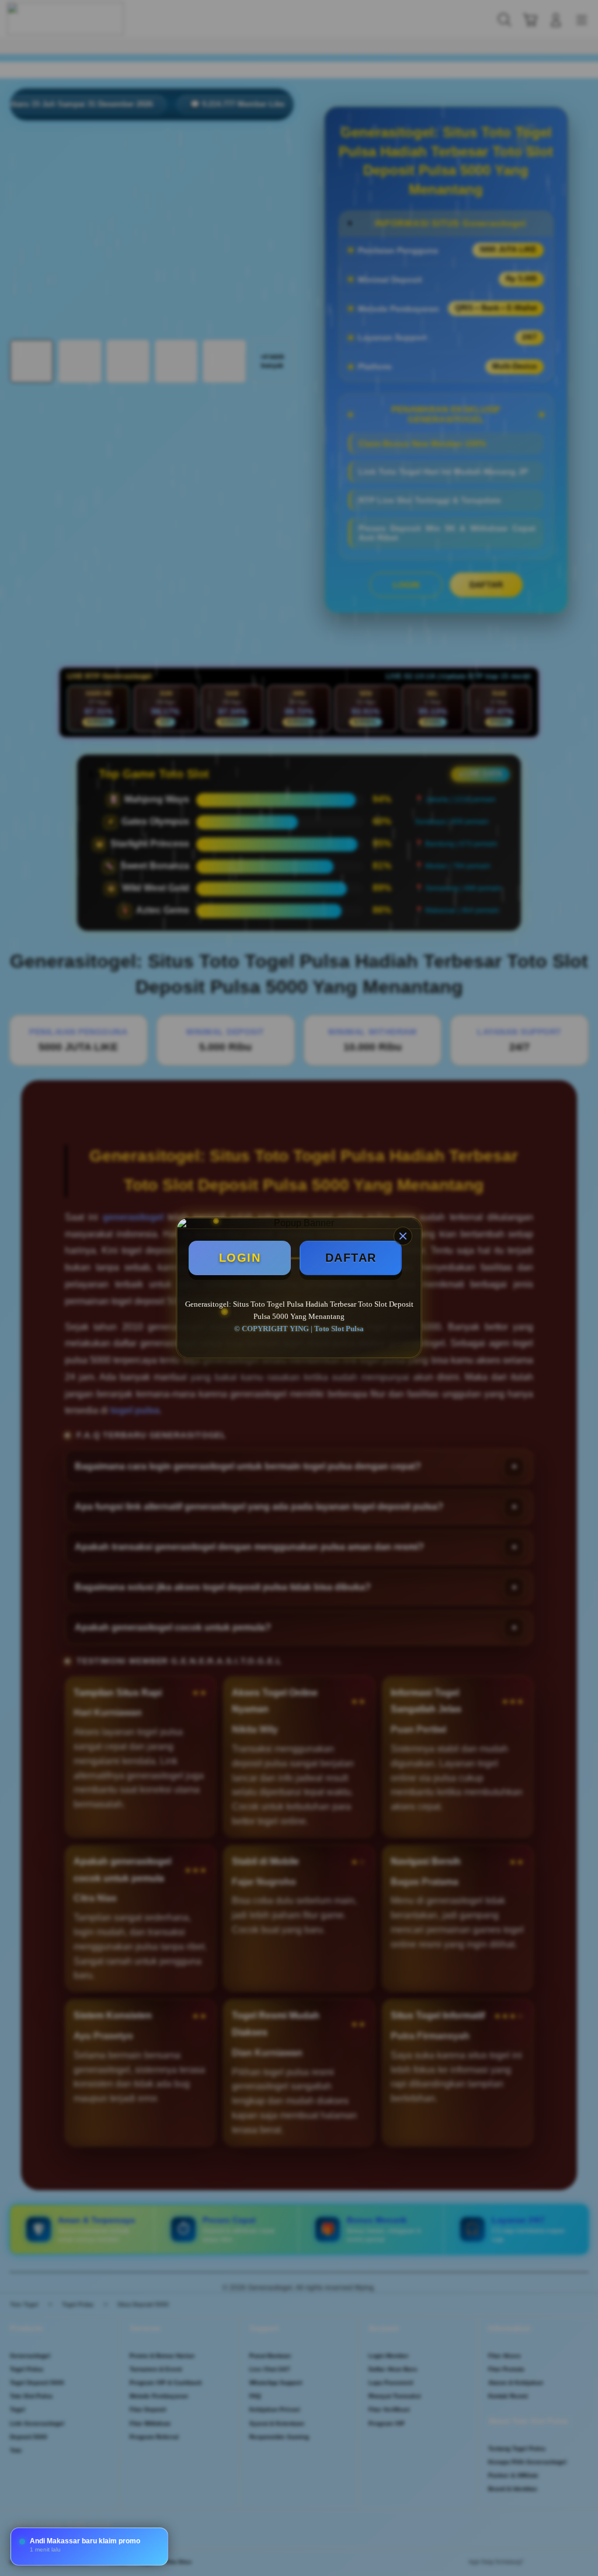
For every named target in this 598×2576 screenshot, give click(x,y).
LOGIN (240, 1258)
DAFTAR (351, 1258)
